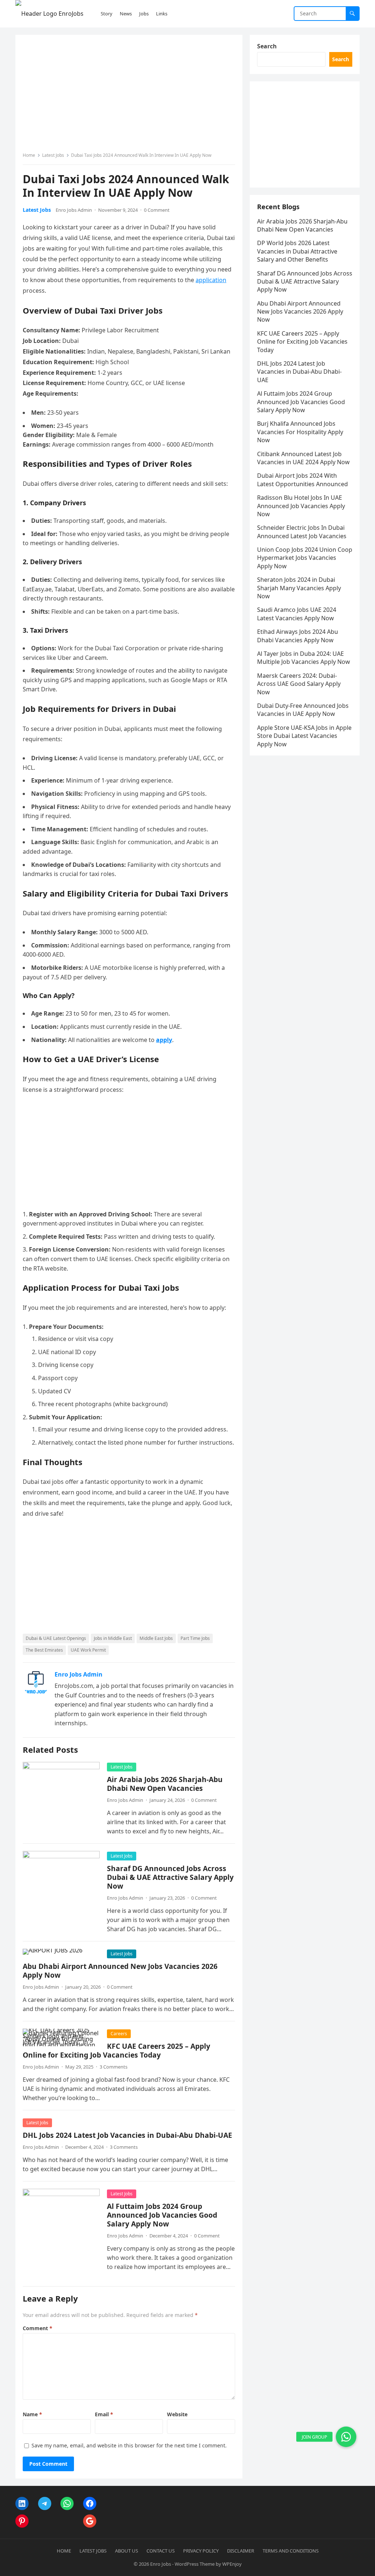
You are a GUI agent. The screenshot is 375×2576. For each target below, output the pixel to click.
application (211, 280)
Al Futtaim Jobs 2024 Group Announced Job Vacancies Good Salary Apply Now (162, 2215)
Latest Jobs (53, 155)
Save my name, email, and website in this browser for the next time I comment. (129, 2445)
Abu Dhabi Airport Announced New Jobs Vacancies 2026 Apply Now (120, 1971)
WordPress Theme (195, 2564)
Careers (119, 2034)
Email (104, 2414)
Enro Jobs (161, 2564)
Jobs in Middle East (113, 1638)
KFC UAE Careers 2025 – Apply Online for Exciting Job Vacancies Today (116, 2050)
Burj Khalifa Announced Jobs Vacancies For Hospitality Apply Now (300, 432)
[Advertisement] (129, 96)
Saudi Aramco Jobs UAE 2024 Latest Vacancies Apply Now (297, 614)
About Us (127, 2551)
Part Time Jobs (195, 1638)
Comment (38, 2328)
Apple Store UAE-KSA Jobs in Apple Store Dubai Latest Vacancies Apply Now (304, 736)
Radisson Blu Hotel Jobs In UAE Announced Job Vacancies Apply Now (301, 506)
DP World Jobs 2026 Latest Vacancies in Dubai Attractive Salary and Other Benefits (297, 251)
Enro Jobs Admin (74, 210)
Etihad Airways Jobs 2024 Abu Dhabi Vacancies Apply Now (298, 636)
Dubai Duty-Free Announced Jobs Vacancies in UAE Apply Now (303, 710)
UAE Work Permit (88, 1650)
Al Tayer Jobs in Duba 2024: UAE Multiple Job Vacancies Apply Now (304, 658)
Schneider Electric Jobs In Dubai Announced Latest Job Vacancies (302, 532)
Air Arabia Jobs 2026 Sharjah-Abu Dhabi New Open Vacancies (165, 1784)
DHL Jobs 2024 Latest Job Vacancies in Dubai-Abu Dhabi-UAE (127, 2135)
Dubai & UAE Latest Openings (56, 1638)
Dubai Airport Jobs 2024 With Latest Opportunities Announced (302, 480)
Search (267, 46)
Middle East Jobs (156, 1638)
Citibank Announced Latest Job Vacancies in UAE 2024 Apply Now (303, 458)
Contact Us (161, 2551)
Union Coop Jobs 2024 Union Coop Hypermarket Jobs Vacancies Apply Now (305, 558)
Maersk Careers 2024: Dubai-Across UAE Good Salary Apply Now (299, 684)
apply (164, 1040)
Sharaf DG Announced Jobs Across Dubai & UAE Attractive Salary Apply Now (170, 1877)
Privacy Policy (201, 2551)
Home (29, 155)
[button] (346, 2437)
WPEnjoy (232, 2564)
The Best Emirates (44, 1650)
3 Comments (114, 2067)
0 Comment (157, 210)
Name (32, 2414)
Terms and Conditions (291, 2551)
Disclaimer (241, 2551)
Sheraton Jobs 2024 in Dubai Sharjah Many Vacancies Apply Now (299, 588)
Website (177, 2414)
